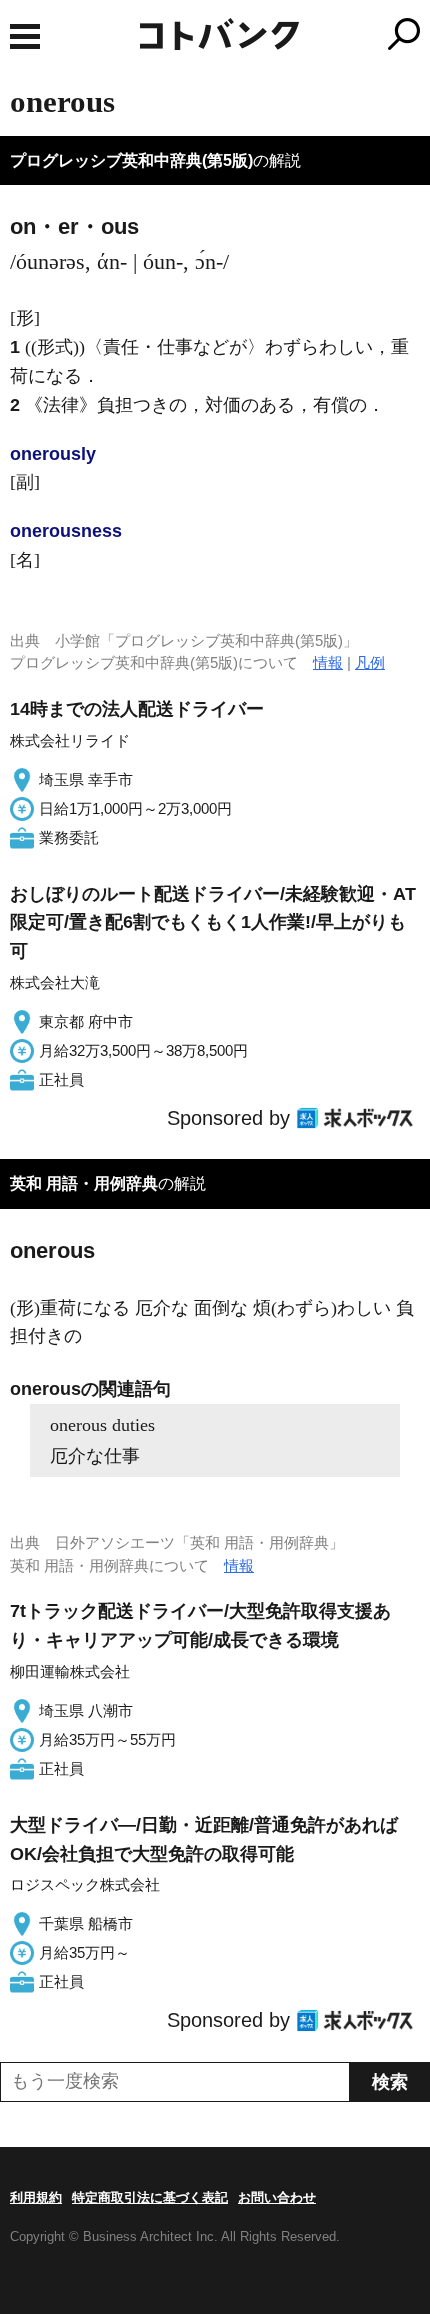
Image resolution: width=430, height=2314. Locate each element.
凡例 (370, 662)
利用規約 (36, 2197)
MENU (25, 36)
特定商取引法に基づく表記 (150, 2197)
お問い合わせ (277, 2197)
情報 (328, 662)
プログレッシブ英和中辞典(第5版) (131, 160)
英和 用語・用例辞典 (84, 1183)
